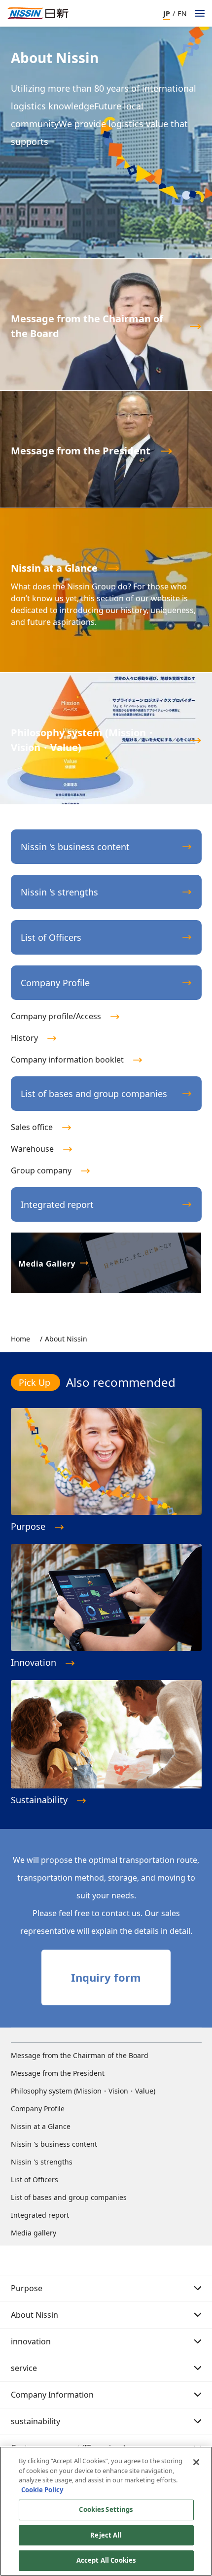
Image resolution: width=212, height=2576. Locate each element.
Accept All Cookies (106, 2560)
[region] (106, 2511)
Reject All (106, 2535)
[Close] (196, 2462)
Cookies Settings (106, 2509)
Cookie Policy (42, 2490)
